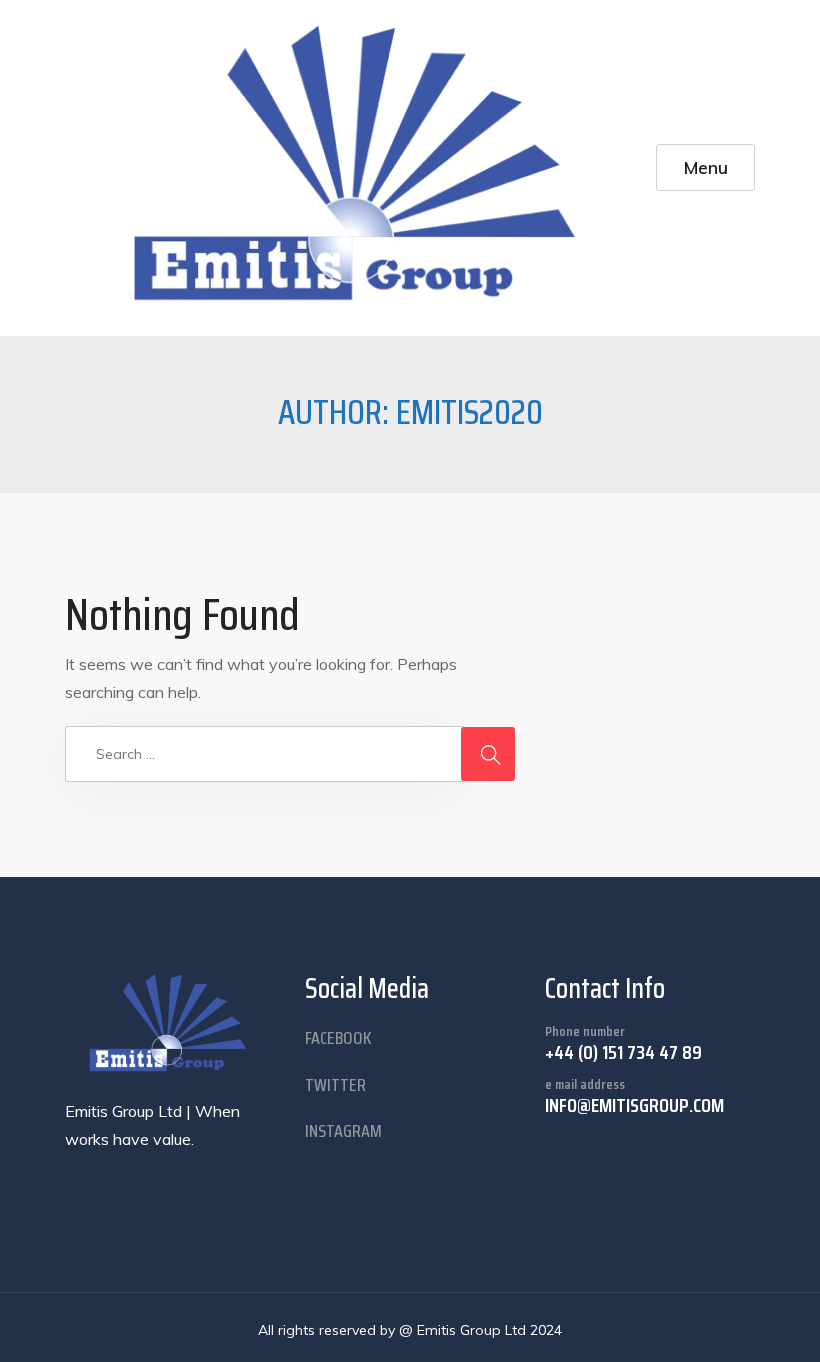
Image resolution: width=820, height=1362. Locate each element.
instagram (343, 1131)
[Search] (488, 754)
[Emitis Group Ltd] (360, 168)
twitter (335, 1085)
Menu (706, 167)
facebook (338, 1038)
